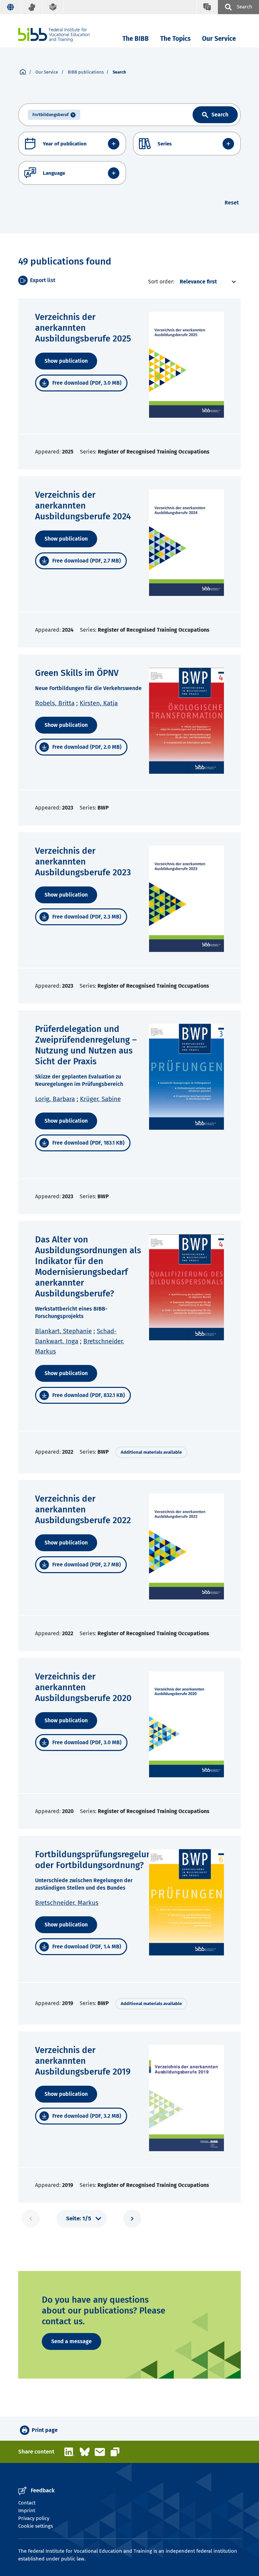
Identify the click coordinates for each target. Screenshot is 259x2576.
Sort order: (161, 282)
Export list (43, 280)
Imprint (27, 2511)
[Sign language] (32, 7)
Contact (27, 2503)
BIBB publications (86, 72)
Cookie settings (36, 2526)
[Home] (54, 35)
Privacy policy (34, 2518)
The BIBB (136, 39)
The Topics (175, 39)
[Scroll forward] (132, 2219)
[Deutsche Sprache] (11, 7)
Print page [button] (45, 2430)
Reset (232, 203)
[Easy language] (53, 7)
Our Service (219, 39)
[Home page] (23, 72)
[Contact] (207, 7)
